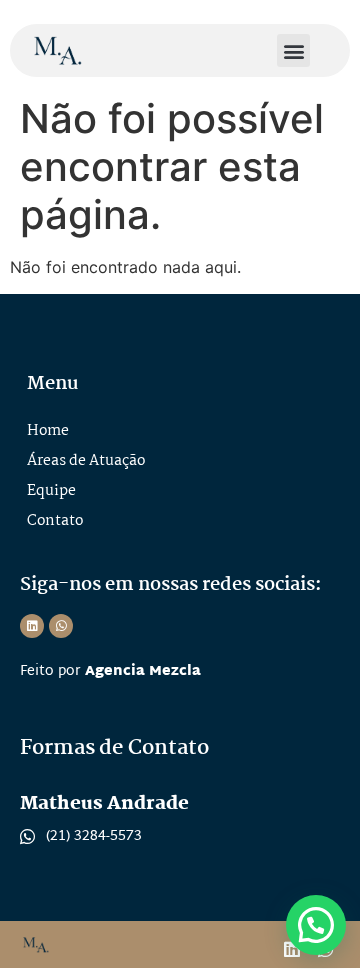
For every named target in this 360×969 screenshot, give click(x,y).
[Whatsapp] (61, 626)
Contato (55, 521)
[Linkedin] (32, 626)
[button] (293, 50)
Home (48, 431)
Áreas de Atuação (86, 461)
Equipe (51, 491)
